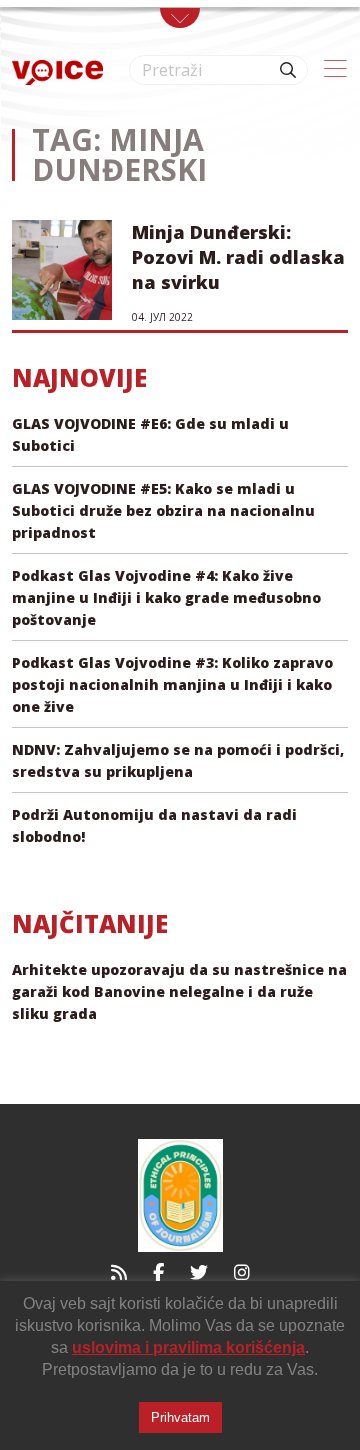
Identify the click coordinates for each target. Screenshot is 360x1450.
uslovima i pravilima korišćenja (188, 1347)
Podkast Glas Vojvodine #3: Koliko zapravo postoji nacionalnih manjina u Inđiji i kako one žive (172, 684)
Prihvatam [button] (180, 1417)
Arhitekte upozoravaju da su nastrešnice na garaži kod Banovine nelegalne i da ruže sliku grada (179, 991)
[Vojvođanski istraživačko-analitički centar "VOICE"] (57, 70)
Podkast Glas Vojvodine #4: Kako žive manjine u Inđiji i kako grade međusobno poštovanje (166, 597)
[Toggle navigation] (180, 18)
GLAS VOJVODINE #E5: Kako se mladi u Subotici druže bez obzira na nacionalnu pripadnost (163, 510)
